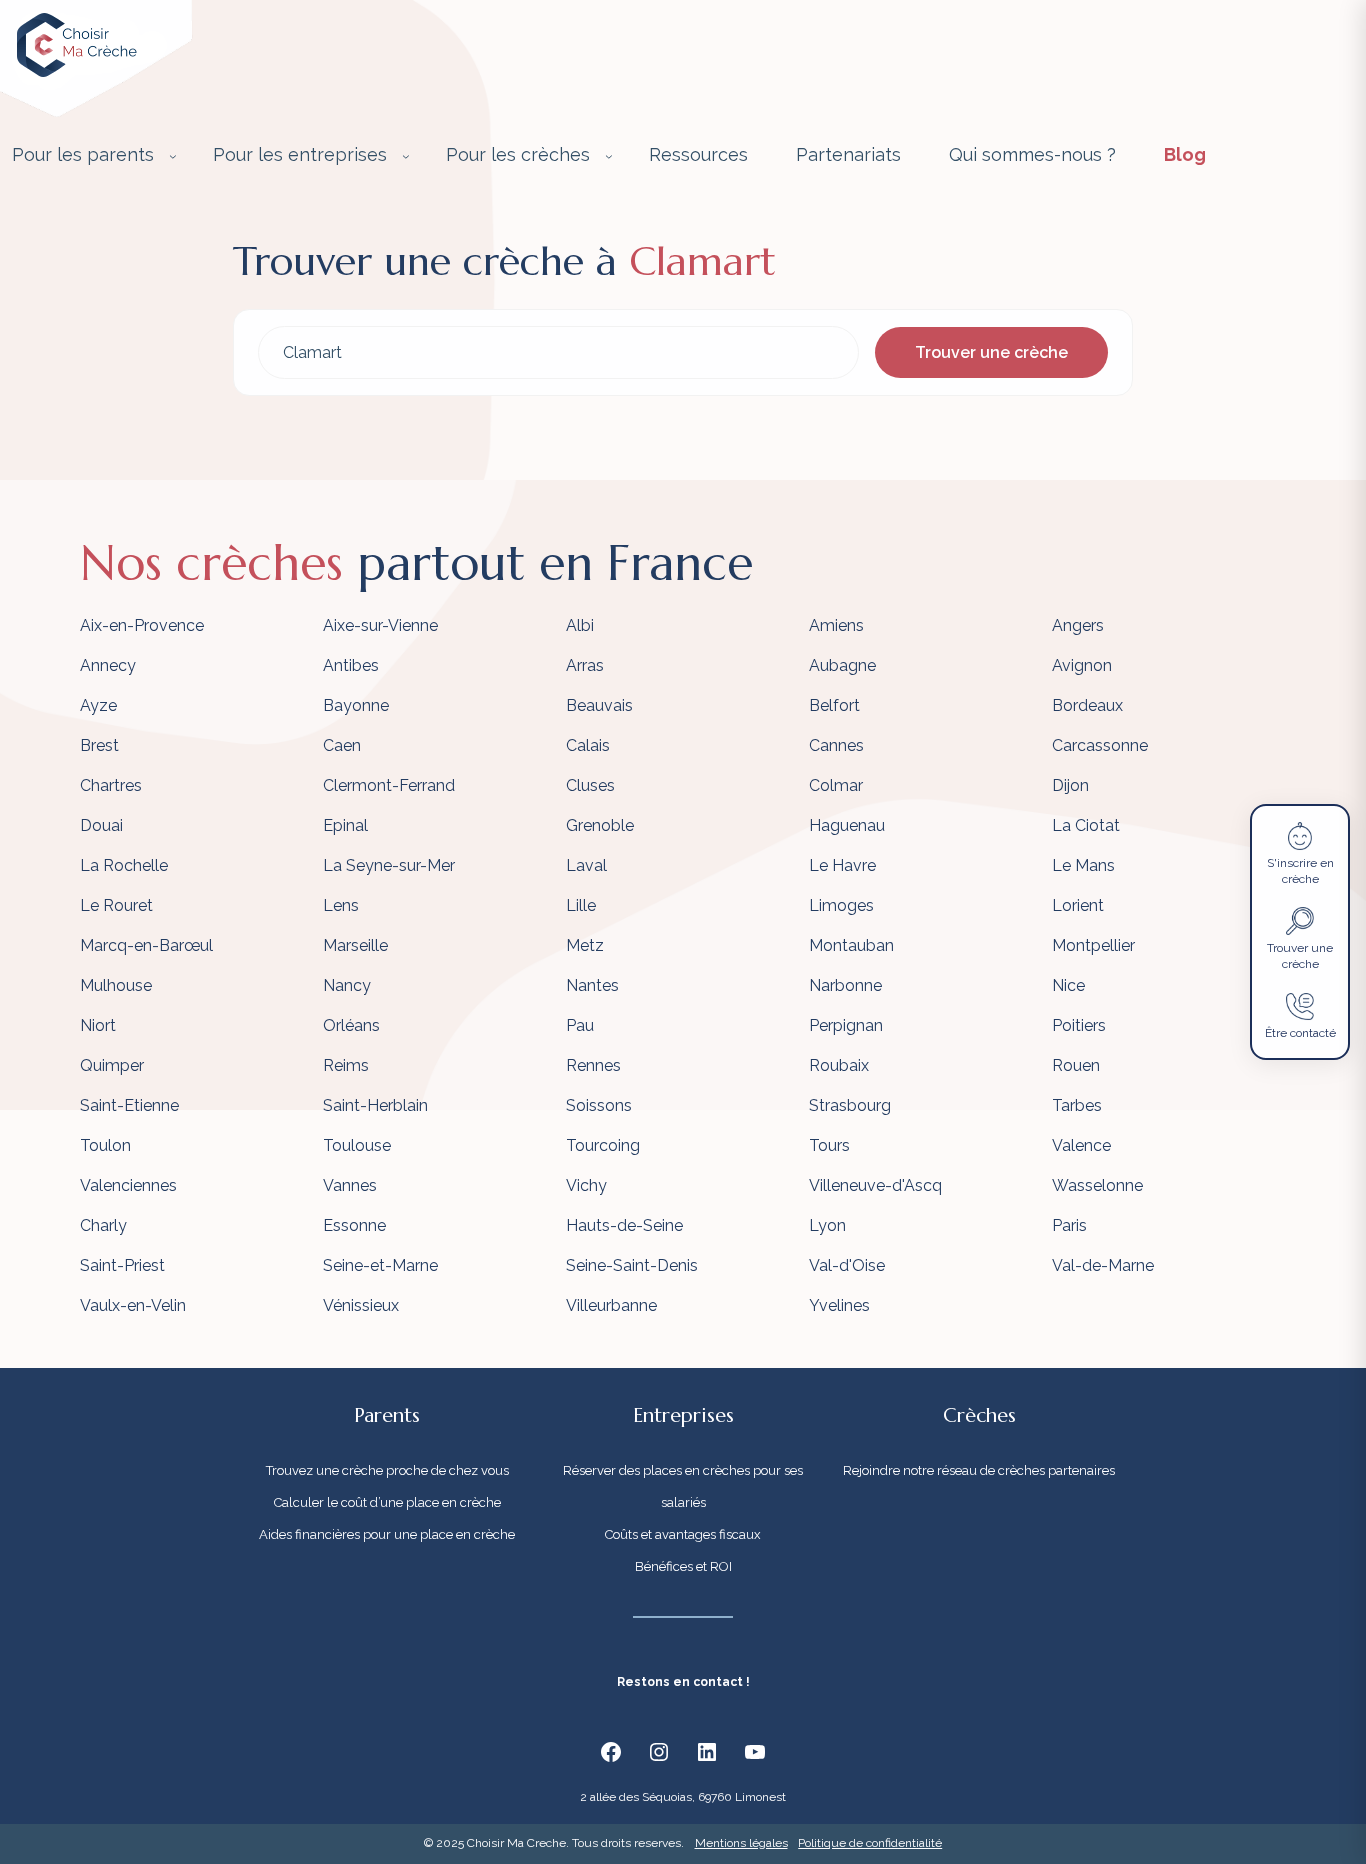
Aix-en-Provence (142, 625)
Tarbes (1077, 1105)
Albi (580, 625)
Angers (1078, 625)
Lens (341, 905)
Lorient (1078, 905)
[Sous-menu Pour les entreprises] (406, 156)
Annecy (108, 665)
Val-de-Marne (1103, 1265)
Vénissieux (361, 1305)
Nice (1068, 985)
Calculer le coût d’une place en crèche (387, 1502)
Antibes (351, 665)
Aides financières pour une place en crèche (387, 1534)
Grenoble (600, 825)
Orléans (351, 1025)
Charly (103, 1225)
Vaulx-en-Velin (133, 1305)
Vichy (586, 1185)
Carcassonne (1100, 745)
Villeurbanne (611, 1305)
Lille (581, 905)
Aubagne (842, 665)
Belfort (834, 705)
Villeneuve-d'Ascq (875, 1185)
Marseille (355, 945)
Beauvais (599, 705)
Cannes (836, 745)
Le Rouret (116, 905)
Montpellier (1093, 945)
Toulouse (357, 1145)
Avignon (1082, 665)
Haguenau (847, 825)
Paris (1069, 1225)
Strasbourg (850, 1105)
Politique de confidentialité (870, 1843)
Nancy (347, 985)
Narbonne (845, 985)
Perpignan (846, 1025)
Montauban (851, 945)
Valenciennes (128, 1185)
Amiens (836, 625)
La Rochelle (124, 865)
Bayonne (356, 705)
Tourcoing (603, 1145)
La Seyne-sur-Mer (389, 865)
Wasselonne (1097, 1185)
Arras (585, 665)
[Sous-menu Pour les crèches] (609, 156)
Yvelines (839, 1305)
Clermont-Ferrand (389, 785)
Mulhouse (116, 985)
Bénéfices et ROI (683, 1566)
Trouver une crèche (991, 352)
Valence (1081, 1145)
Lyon (827, 1225)
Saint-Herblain (375, 1105)
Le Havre (842, 865)
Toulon (105, 1145)
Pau (580, 1025)
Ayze (98, 705)
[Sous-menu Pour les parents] (173, 156)
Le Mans (1083, 865)
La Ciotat (1086, 825)
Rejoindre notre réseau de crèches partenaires (979, 1470)
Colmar (836, 785)
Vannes (350, 1185)
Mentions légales (741, 1843)
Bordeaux (1087, 705)
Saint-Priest (122, 1265)
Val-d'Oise (847, 1265)
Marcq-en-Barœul (146, 945)
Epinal (345, 825)
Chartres (111, 785)
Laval (586, 865)
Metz (585, 945)
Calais (588, 745)
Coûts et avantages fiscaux (683, 1534)
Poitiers (1079, 1025)
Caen (342, 745)
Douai (101, 825)
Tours (829, 1145)
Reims (346, 1065)
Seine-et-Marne (380, 1265)
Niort (98, 1025)
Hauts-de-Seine (624, 1225)
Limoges (841, 905)
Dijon (1070, 785)
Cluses (590, 785)
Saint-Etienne (129, 1105)
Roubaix (839, 1065)
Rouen (1076, 1065)
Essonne (354, 1225)
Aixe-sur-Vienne (380, 625)
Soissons (599, 1105)
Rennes (593, 1065)
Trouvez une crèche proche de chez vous (387, 1470)
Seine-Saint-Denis (632, 1265)
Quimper (112, 1065)
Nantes (592, 985)
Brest (99, 745)
